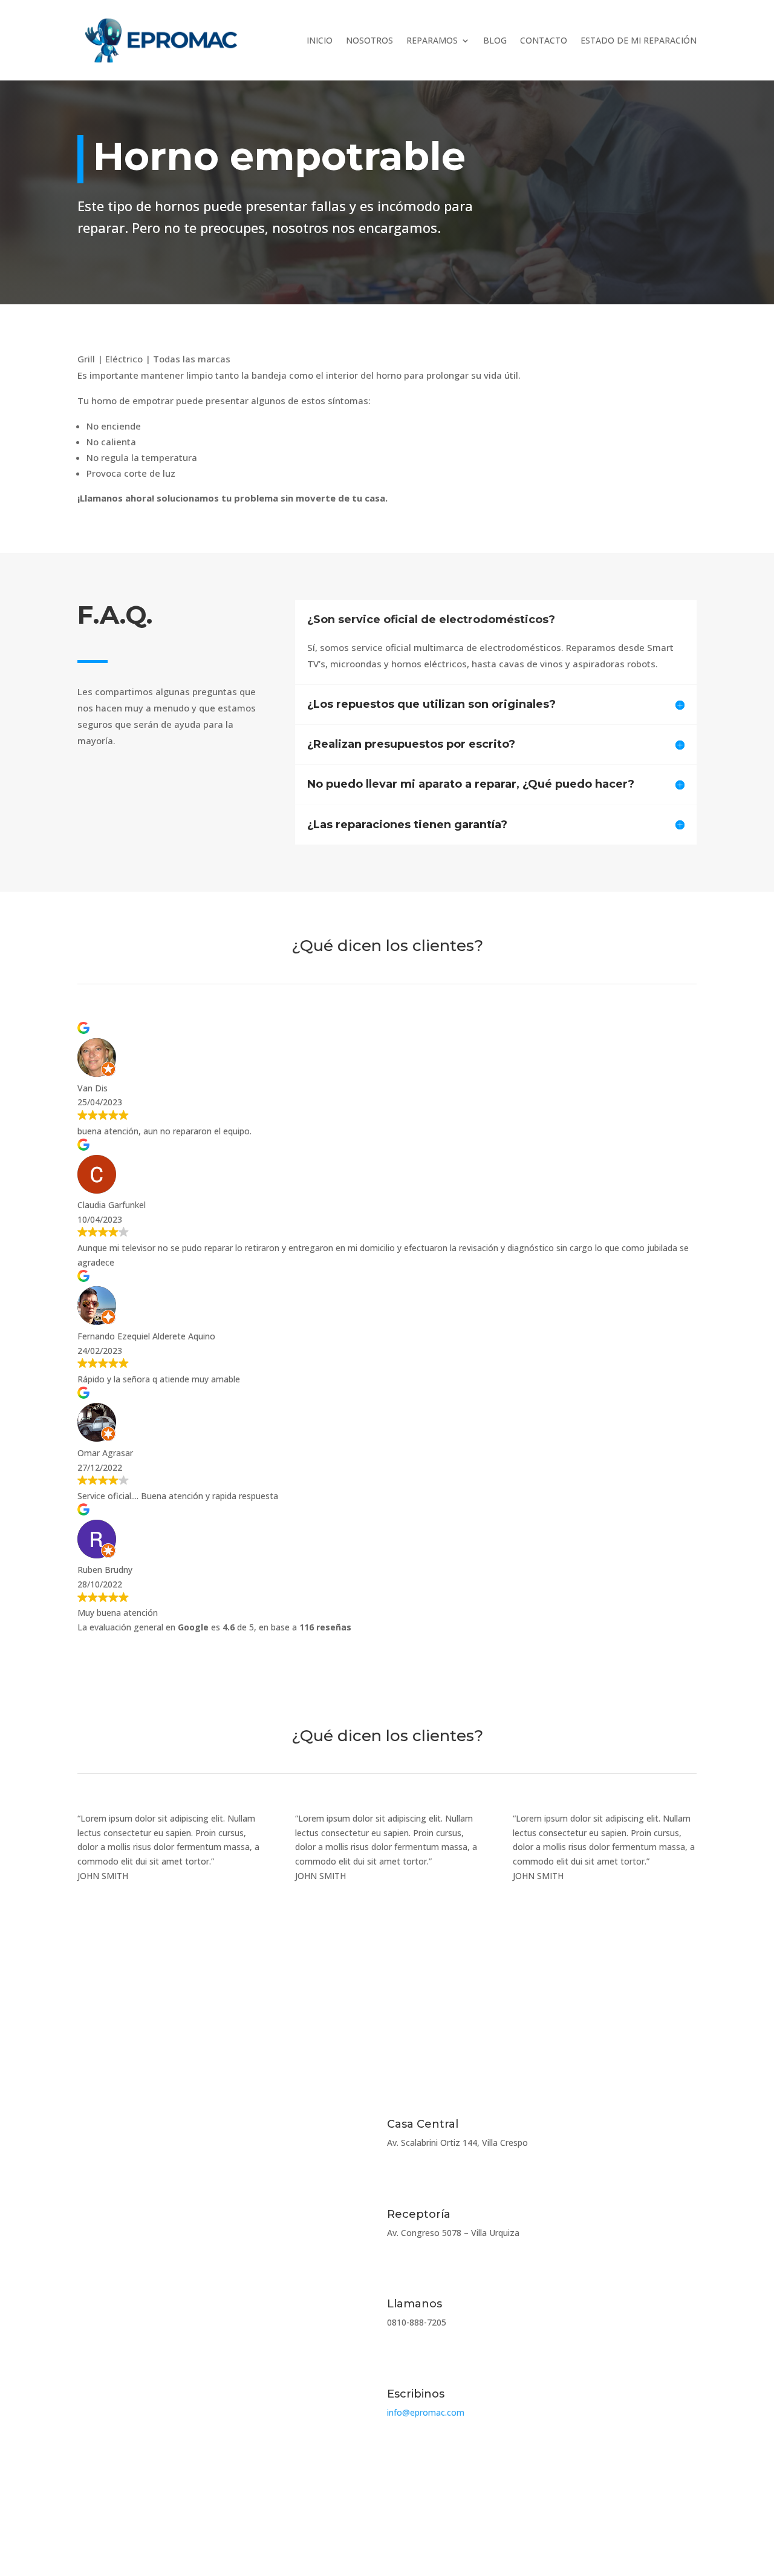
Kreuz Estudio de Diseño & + (639, 2522)
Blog (495, 40)
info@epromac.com (426, 2412)
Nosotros (369, 40)
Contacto (544, 40)
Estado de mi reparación (639, 40)
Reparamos (432, 40)
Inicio (320, 40)
